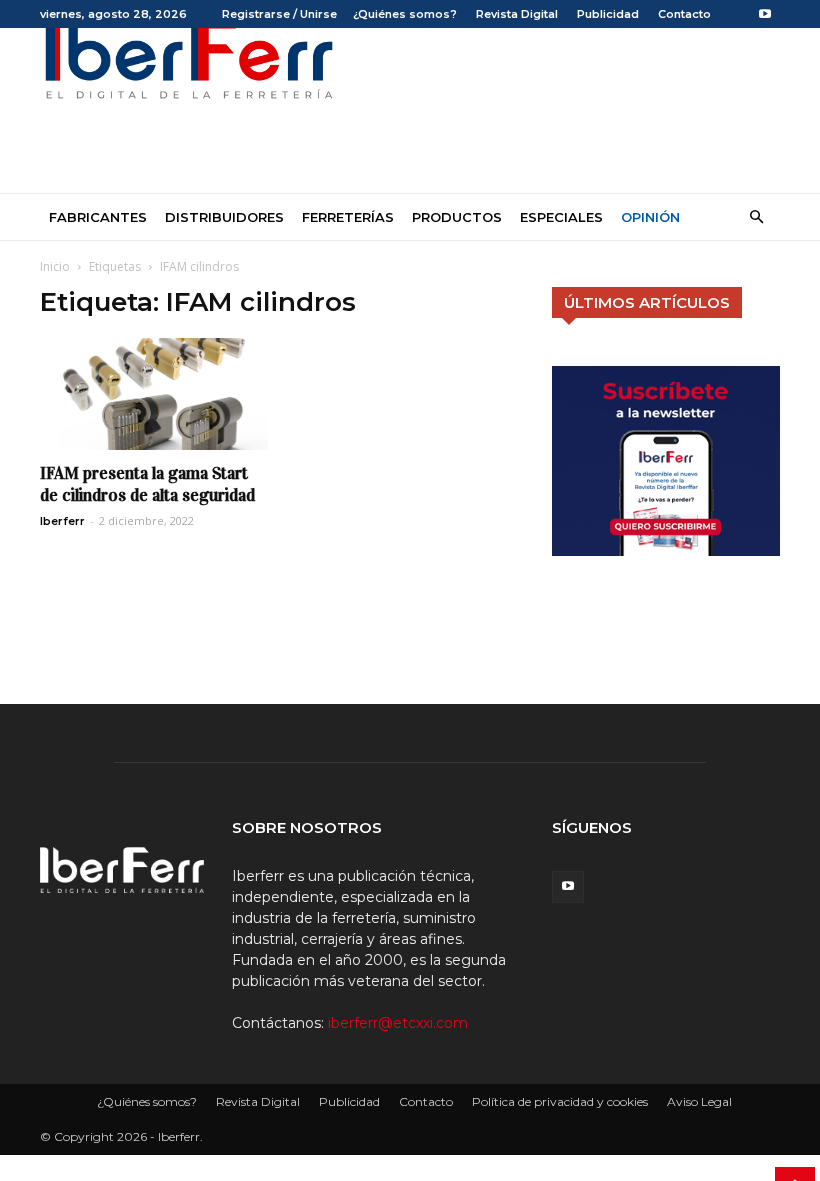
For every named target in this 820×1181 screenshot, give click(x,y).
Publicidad (608, 14)
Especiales (561, 217)
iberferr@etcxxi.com (398, 1023)
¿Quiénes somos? (405, 14)
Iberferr (62, 521)
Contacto (684, 14)
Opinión (650, 217)
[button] (756, 217)
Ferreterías (348, 217)
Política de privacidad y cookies (560, 1101)
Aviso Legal (699, 1101)
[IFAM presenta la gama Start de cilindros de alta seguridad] (154, 394)
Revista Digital (517, 14)
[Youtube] (765, 14)
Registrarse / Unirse (279, 14)
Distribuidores (224, 217)
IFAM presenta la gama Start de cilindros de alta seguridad (147, 484)
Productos (457, 217)
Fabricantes (98, 217)
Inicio (55, 266)
